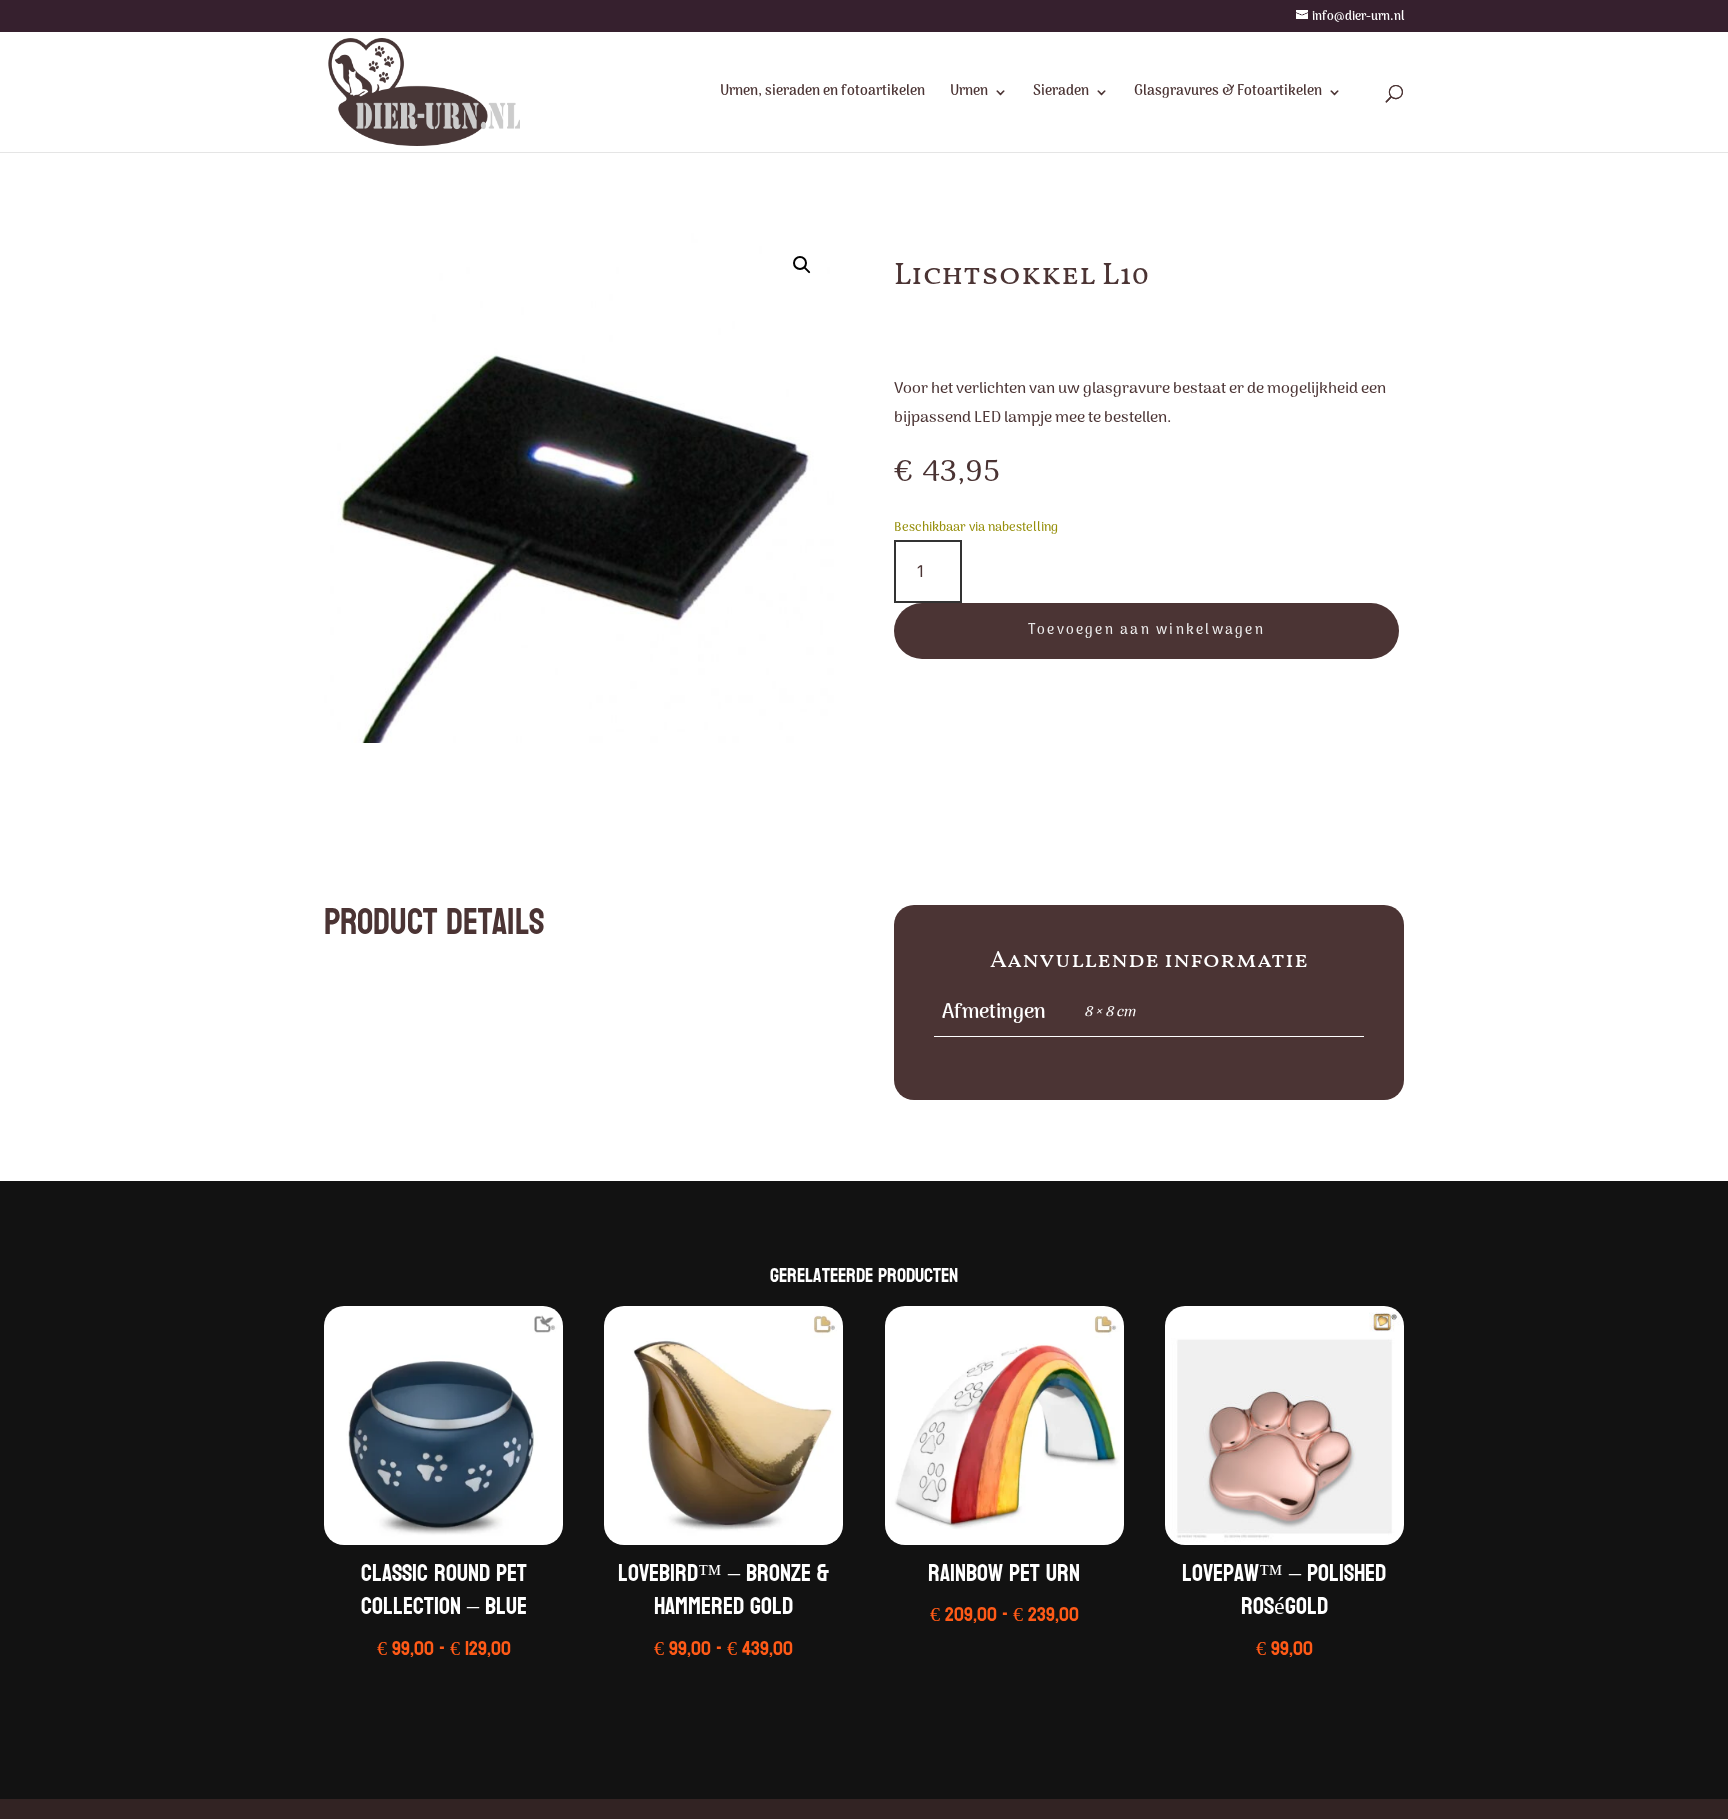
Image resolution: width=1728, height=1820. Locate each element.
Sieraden (1061, 94)
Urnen (969, 94)
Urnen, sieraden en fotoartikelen (822, 94)
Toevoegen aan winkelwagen (1146, 630)
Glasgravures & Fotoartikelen (1228, 94)
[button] (802, 265)
